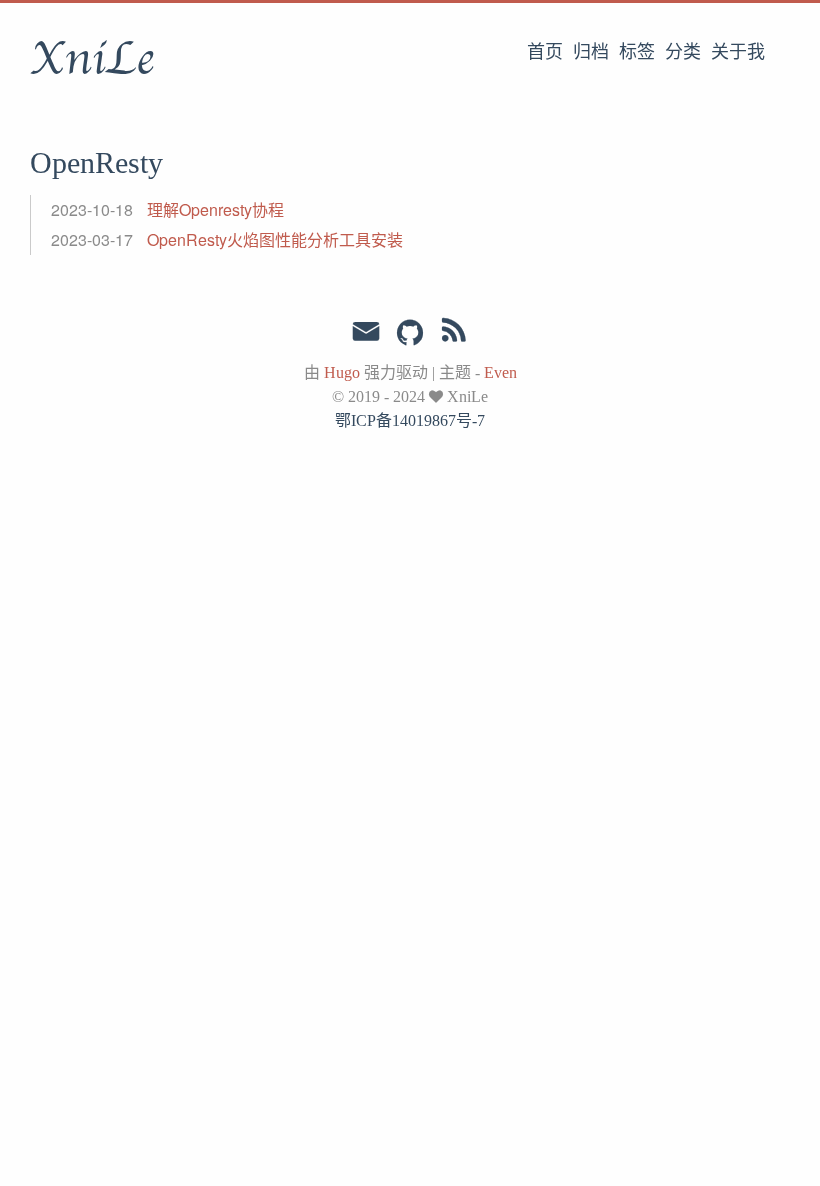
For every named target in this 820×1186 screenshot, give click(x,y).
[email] (366, 332)
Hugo (342, 372)
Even (500, 372)
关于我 (738, 52)
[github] (410, 334)
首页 (545, 52)
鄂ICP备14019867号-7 (410, 420)
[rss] (454, 334)
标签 (637, 52)
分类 (683, 52)
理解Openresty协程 (215, 209)
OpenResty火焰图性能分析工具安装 (275, 239)
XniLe (92, 59)
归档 (591, 52)
